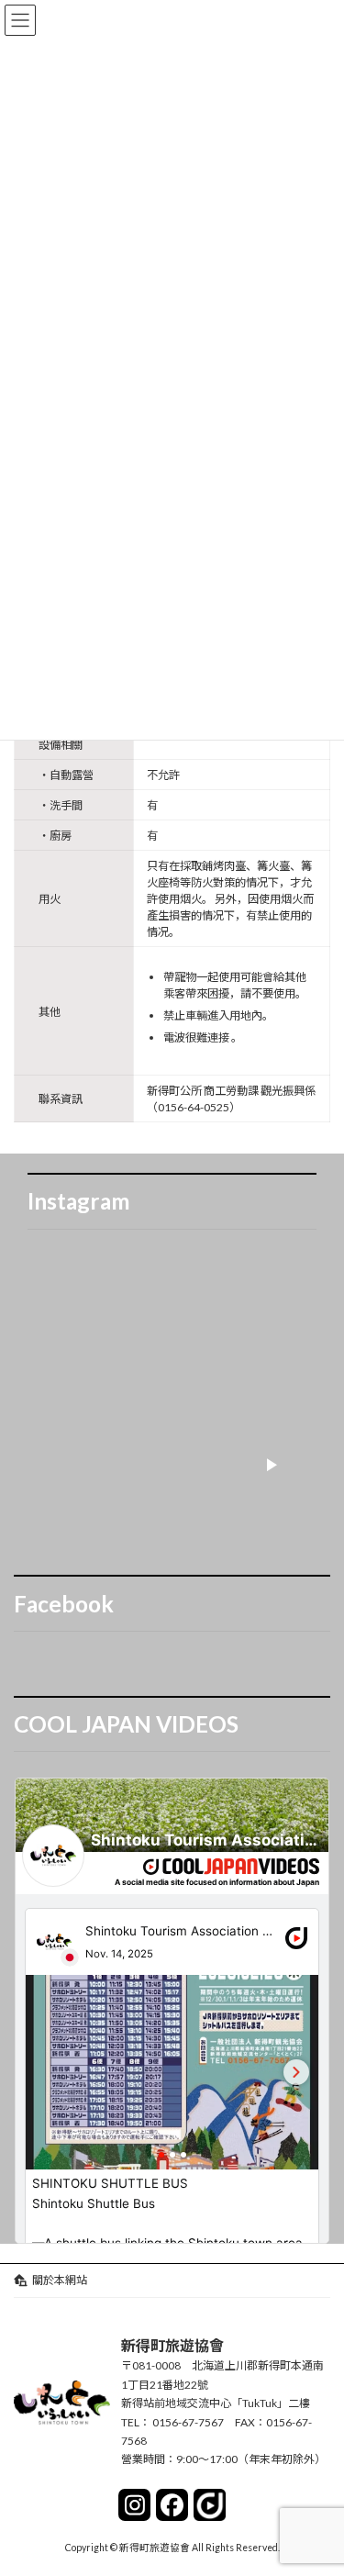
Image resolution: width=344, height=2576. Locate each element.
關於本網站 (60, 2280)
